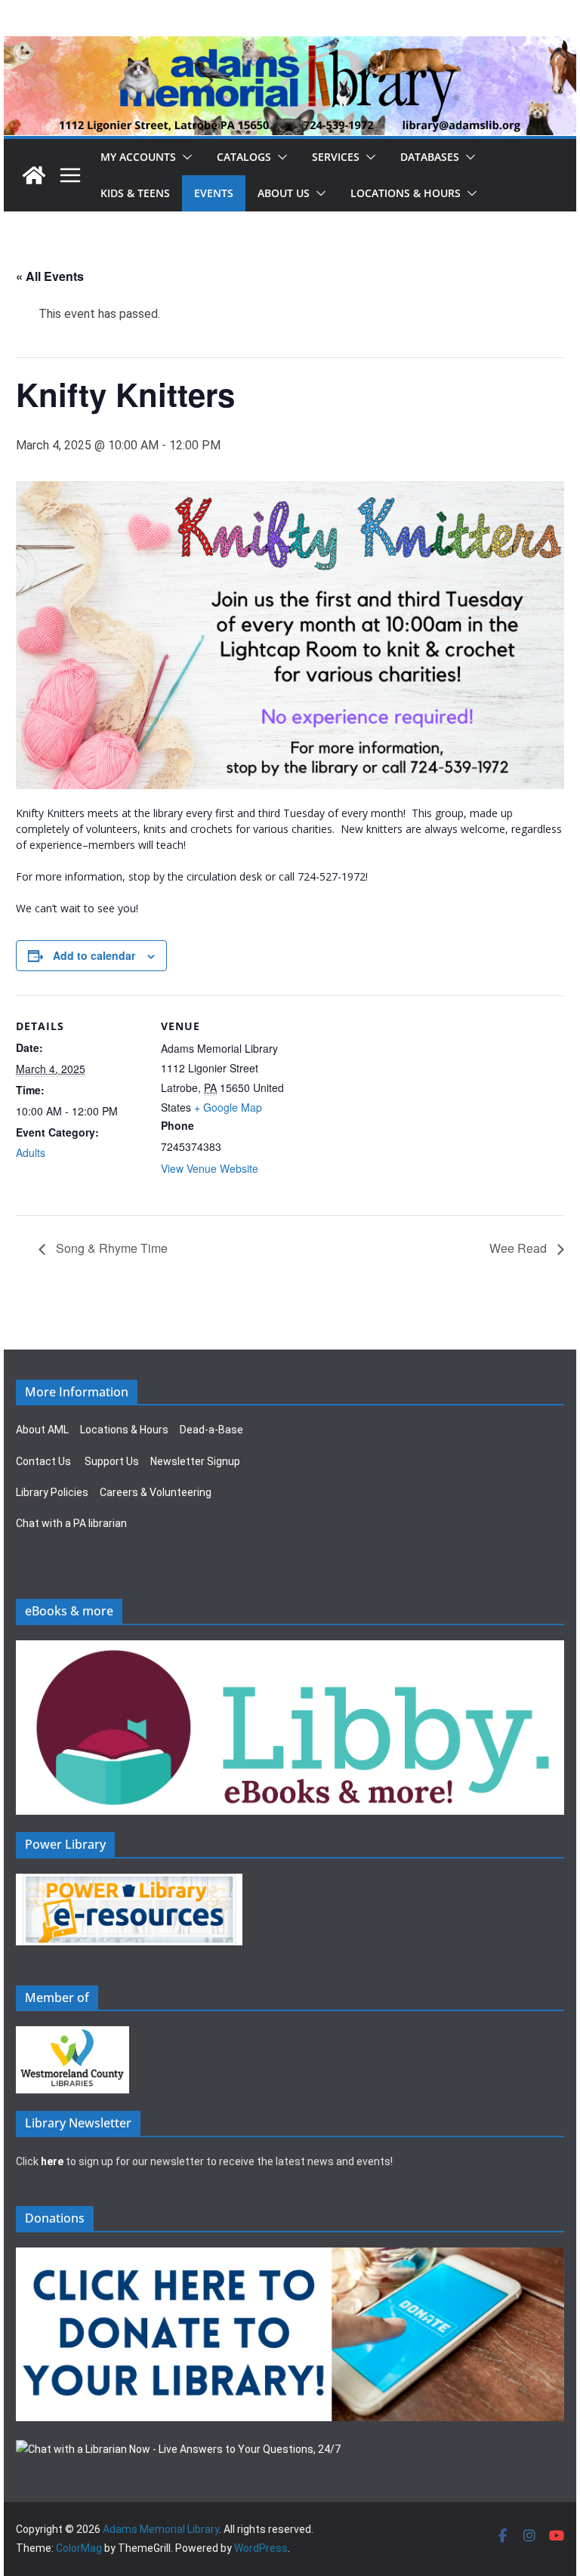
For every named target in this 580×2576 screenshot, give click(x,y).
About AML (42, 1430)
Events (214, 193)
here (52, 2161)
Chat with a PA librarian (71, 1523)
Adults (31, 1152)
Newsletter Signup (195, 1461)
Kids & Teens (135, 193)
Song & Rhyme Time (110, 1248)
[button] (184, 157)
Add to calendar (94, 955)
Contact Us (43, 1461)
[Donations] (290, 2257)
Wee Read (520, 1248)
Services (336, 157)
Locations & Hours (124, 1430)
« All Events (50, 276)
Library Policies (52, 1492)
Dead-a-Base (211, 1430)
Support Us (112, 1461)
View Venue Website (210, 1168)
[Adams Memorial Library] (290, 46)
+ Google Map (228, 1107)
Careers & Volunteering (156, 1492)
